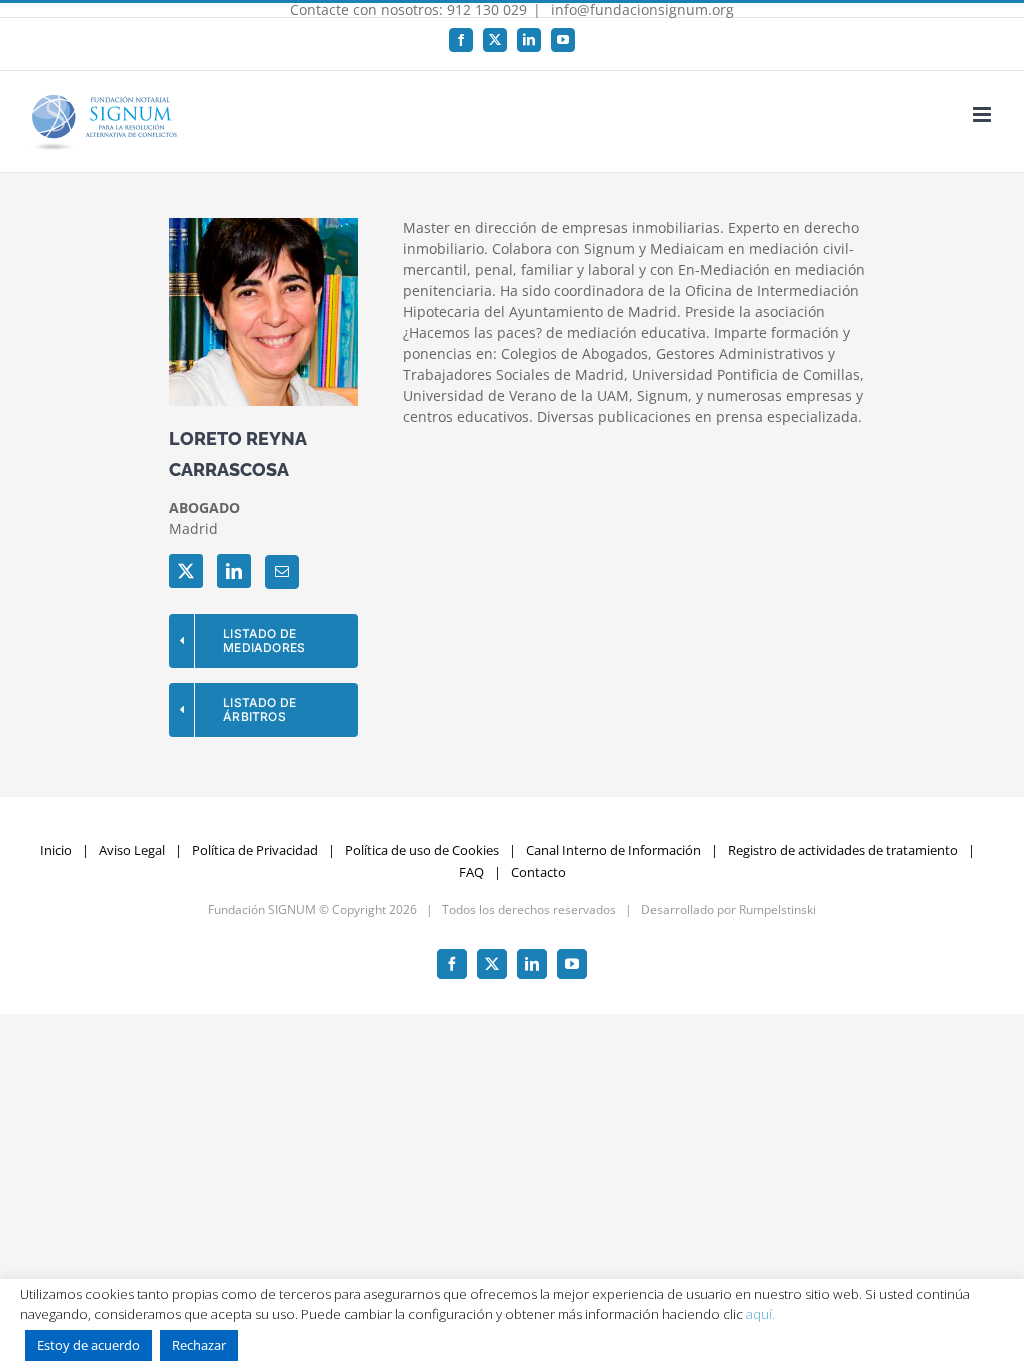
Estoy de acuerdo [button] (88, 1345)
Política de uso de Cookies (422, 850)
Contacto (538, 872)
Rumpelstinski (777, 909)
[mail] (282, 572)
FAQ (471, 872)
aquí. (760, 1314)
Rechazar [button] (199, 1345)
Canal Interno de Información (613, 850)
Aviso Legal (132, 850)
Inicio (56, 850)
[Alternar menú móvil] (983, 114)
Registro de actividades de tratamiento (843, 850)
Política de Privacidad (255, 850)
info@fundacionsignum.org (640, 9)
